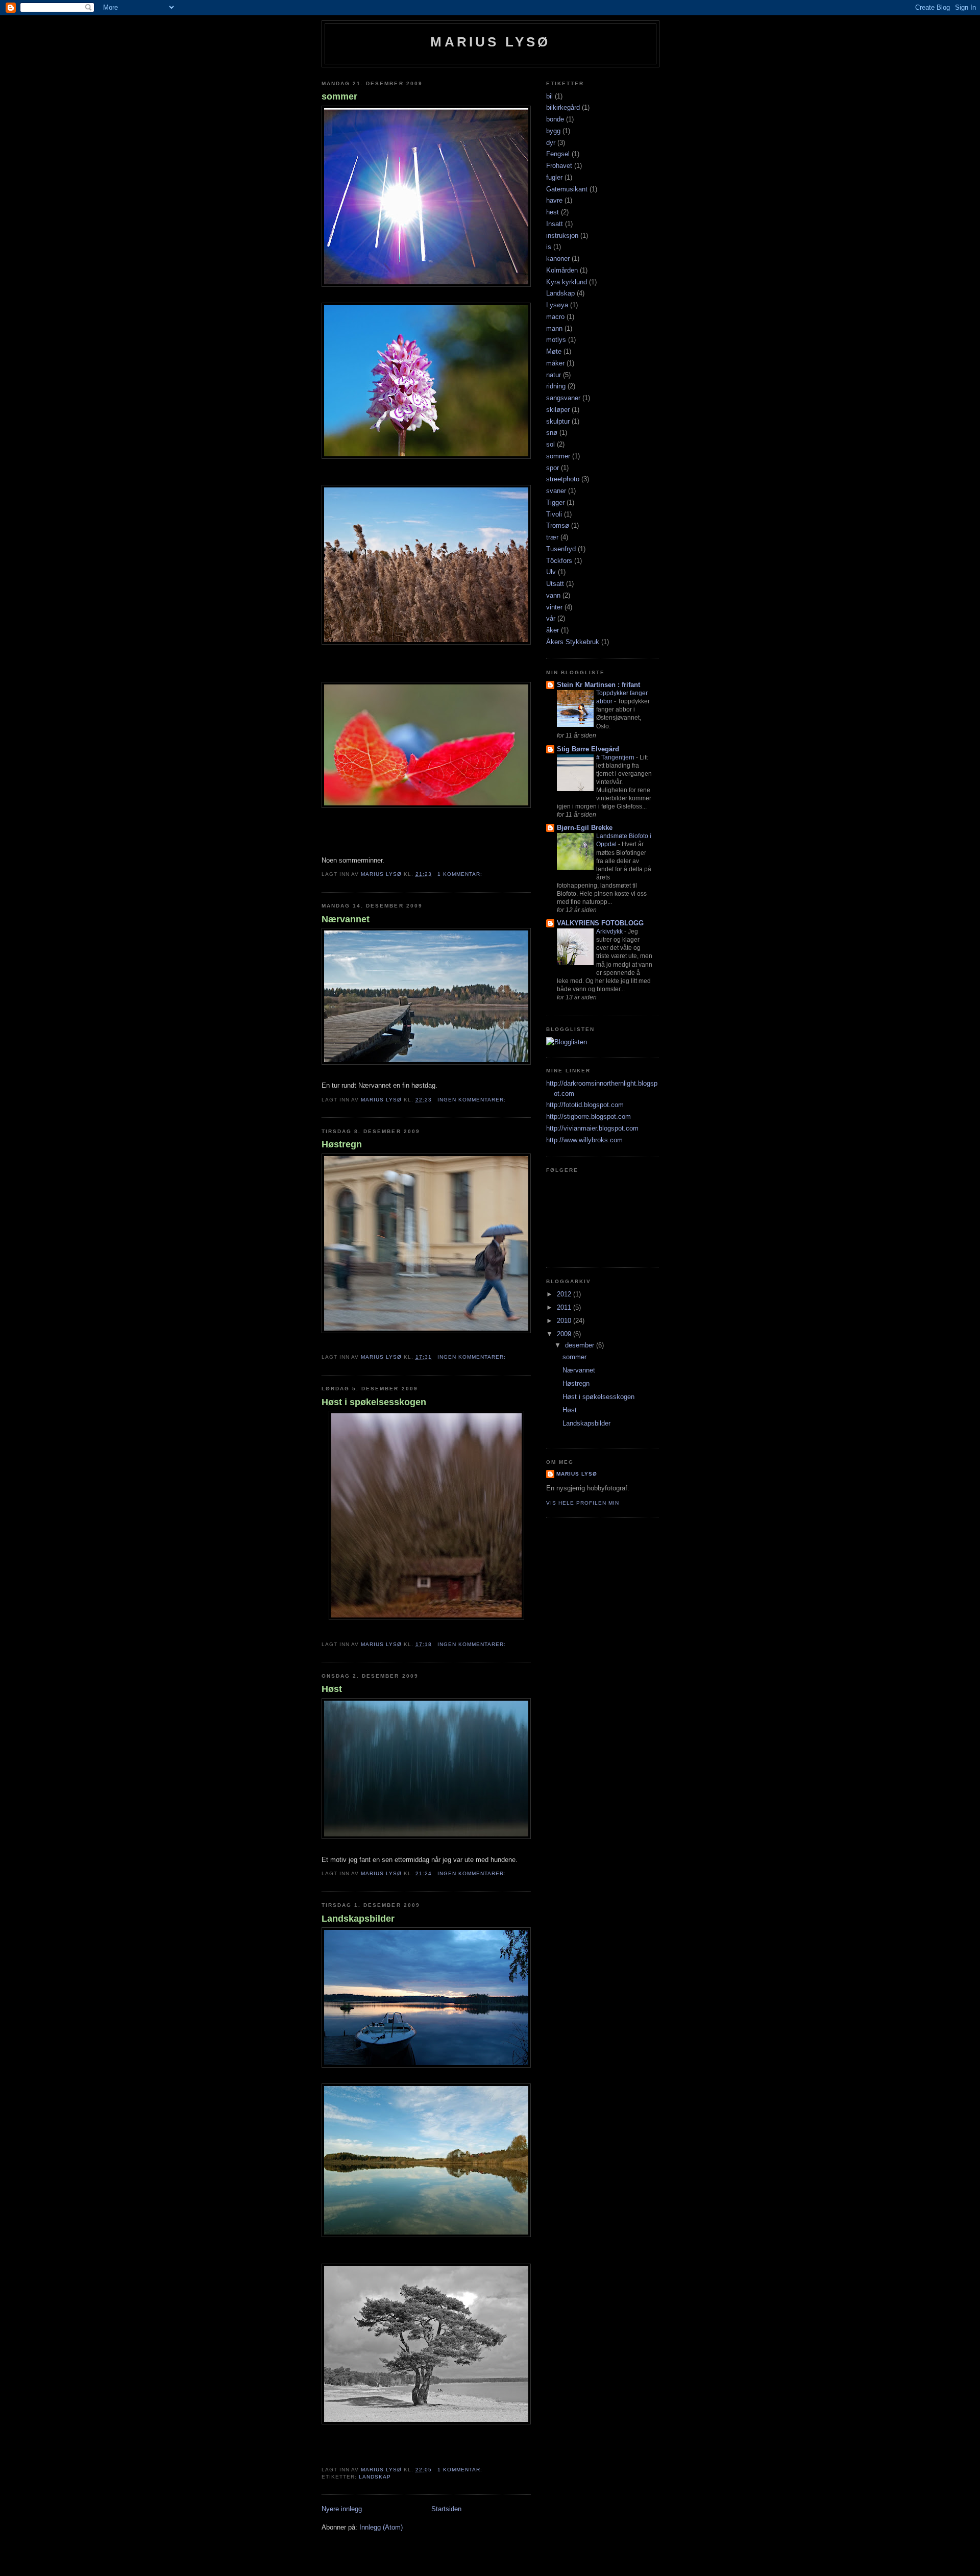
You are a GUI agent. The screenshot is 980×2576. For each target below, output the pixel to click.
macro (555, 317)
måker (555, 363)
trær (552, 537)
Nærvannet (346, 919)
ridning (556, 386)
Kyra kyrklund (567, 282)
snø (552, 433)
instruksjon (562, 236)
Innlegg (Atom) (381, 2527)
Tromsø (558, 525)
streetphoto (563, 479)
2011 (565, 1307)
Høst (332, 1689)
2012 (565, 1294)
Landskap (375, 2477)
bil (549, 96)
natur (554, 375)
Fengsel (558, 154)
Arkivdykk (610, 931)
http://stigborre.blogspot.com (589, 1117)
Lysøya (557, 305)
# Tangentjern (616, 757)
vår (551, 618)
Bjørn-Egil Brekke (585, 828)
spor (553, 468)
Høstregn (342, 1144)
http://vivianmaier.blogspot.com (592, 1128)
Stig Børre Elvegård (588, 749)
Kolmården (562, 270)
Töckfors (559, 561)
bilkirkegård (563, 107)
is (549, 247)
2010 (565, 1321)
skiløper (558, 410)
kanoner (558, 259)
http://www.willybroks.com (584, 1140)
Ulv (551, 572)
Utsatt (555, 584)
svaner (556, 491)
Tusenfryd (561, 549)
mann (554, 328)
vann (553, 595)
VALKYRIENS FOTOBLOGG (600, 923)
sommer (339, 96)
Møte (554, 351)
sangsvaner (563, 398)
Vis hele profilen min (583, 1503)
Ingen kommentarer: (473, 1100)
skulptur (558, 421)
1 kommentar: (461, 874)
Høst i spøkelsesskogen (374, 1402)
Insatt (555, 224)
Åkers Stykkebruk (573, 642)
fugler (554, 177)
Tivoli (554, 514)
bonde (555, 119)
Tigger (555, 502)
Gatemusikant (567, 189)
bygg (553, 131)
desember (581, 1345)
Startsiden (446, 2509)
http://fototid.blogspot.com (585, 1105)
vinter (554, 607)
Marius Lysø (490, 42)
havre (554, 200)
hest (553, 212)
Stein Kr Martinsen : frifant (598, 685)
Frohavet (559, 166)
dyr (551, 143)
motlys (556, 340)
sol (550, 444)
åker (553, 630)
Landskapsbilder (358, 1919)
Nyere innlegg (342, 2509)
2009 (565, 1334)
